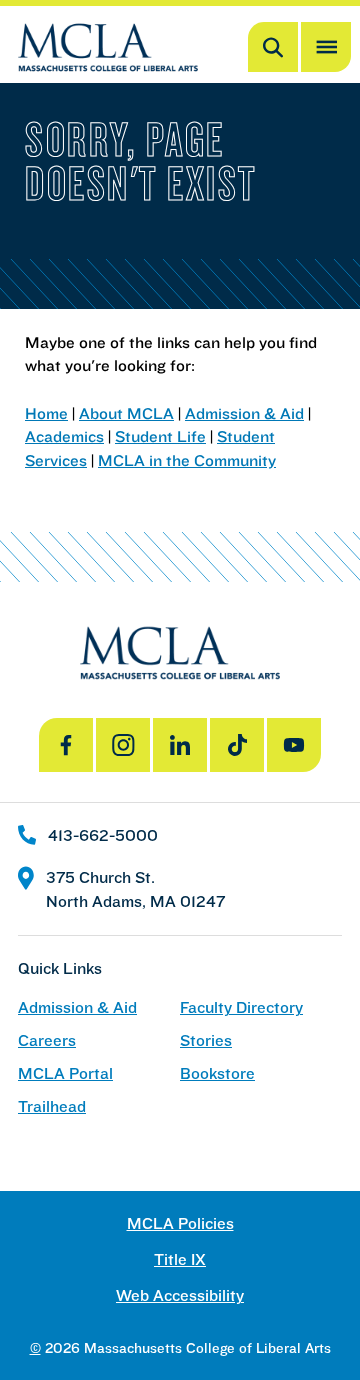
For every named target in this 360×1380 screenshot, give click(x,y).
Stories (206, 1040)
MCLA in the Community (187, 460)
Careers (47, 1040)
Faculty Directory (241, 1007)
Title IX (180, 1259)
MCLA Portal (65, 1073)
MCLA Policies (180, 1223)
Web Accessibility (180, 1295)
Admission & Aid (244, 413)
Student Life (160, 436)
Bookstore (217, 1073)
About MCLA (126, 413)
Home (46, 413)
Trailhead (52, 1106)
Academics (64, 436)
